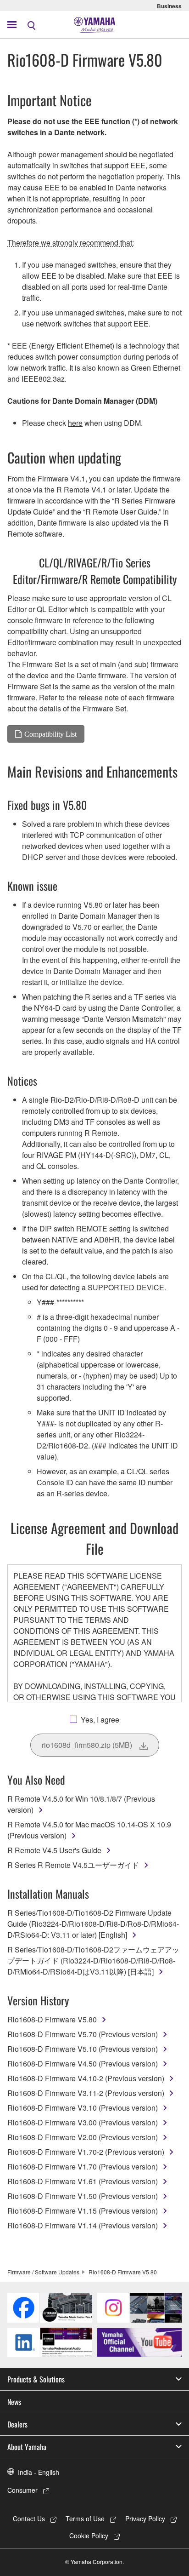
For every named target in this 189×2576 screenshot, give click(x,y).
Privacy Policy (145, 2519)
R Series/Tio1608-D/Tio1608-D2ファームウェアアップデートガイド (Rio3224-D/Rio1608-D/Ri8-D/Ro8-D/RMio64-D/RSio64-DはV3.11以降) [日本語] (93, 1961)
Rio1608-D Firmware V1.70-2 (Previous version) (86, 2152)
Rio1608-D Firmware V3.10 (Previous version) (83, 2108)
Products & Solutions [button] (36, 2379)
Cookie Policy (89, 2536)
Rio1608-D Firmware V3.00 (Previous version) (83, 2122)
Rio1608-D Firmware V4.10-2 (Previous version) (86, 2078)
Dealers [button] (17, 2424)
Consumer (22, 2490)
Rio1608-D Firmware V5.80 (52, 2019)
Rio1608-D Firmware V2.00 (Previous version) (83, 2137)
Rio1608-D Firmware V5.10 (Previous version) (83, 2049)
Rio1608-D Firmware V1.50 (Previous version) (83, 2196)
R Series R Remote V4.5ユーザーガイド (73, 1865)
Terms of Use (85, 2519)
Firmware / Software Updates (43, 2272)
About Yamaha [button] (27, 2447)
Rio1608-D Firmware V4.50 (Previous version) (83, 2064)
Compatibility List (50, 734)
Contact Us (29, 2519)
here (75, 423)
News (14, 2402)
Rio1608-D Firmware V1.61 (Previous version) (83, 2181)
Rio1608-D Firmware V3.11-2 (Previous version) (86, 2093)
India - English (39, 2472)
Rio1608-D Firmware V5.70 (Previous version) (83, 2034)
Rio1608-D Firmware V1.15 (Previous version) (83, 2211)
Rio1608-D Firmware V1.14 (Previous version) (83, 2225)
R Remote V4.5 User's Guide (54, 1850)
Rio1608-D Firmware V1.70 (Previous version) (83, 2167)
